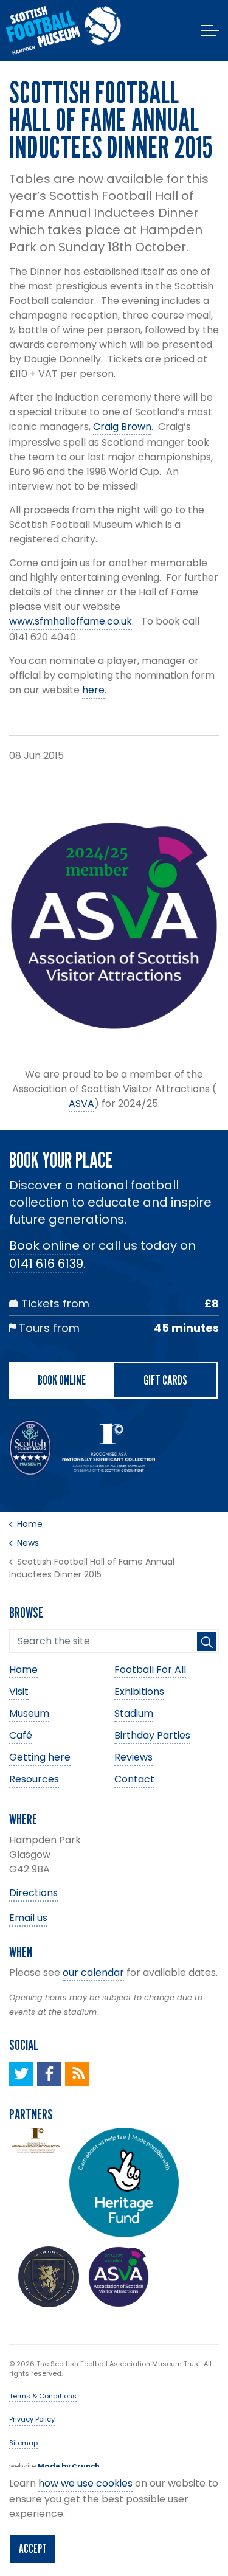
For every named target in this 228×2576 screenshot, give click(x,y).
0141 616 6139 (46, 1264)
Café (21, 1735)
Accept (33, 2549)
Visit (19, 1691)
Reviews (133, 1757)
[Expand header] (210, 30)
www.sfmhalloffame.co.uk (71, 621)
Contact (134, 1779)
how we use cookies (85, 2483)
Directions (33, 1893)
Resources (34, 1779)
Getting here (40, 1757)
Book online (44, 1245)
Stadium (134, 1713)
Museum (29, 1713)
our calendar (93, 1972)
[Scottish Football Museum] (64, 30)
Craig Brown (122, 427)
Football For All (150, 1670)
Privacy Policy (32, 2419)
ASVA (81, 1103)
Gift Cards (165, 1380)
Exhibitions (139, 1691)
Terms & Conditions (43, 2396)
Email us (28, 1918)
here (93, 690)
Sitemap (23, 2443)
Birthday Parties (152, 1735)
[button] (207, 1641)
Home (23, 1670)
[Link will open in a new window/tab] (21, 2074)
